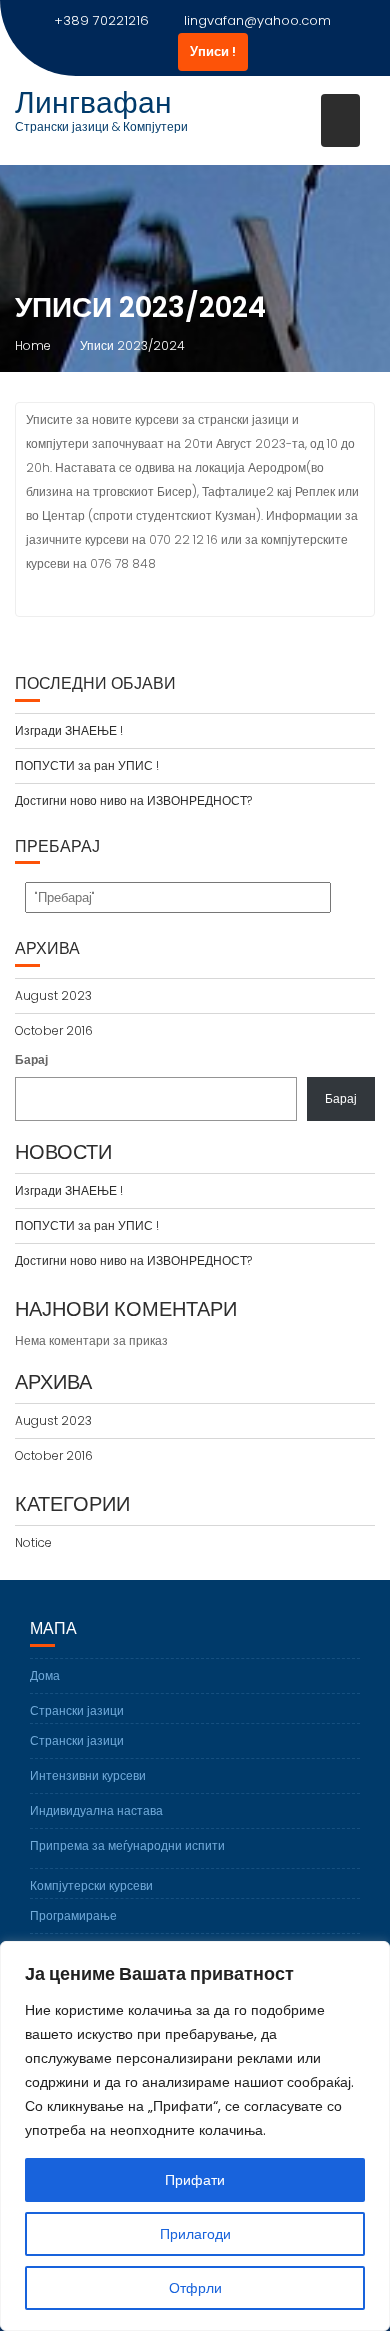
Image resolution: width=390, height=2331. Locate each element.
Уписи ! (213, 51)
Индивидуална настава (96, 1810)
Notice (33, 1542)
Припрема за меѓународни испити (127, 1845)
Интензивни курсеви (88, 1775)
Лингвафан (93, 102)
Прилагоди (195, 2234)
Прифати (195, 2180)
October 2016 (54, 1030)
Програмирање (73, 1915)
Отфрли (195, 2288)
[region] (195, 2136)
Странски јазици (77, 1710)
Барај (31, 1059)
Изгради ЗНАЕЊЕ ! (69, 730)
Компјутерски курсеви (91, 1885)
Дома (45, 1675)
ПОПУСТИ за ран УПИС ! (87, 765)
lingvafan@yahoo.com (257, 20)
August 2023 (53, 995)
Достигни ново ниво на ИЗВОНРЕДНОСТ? (133, 800)
